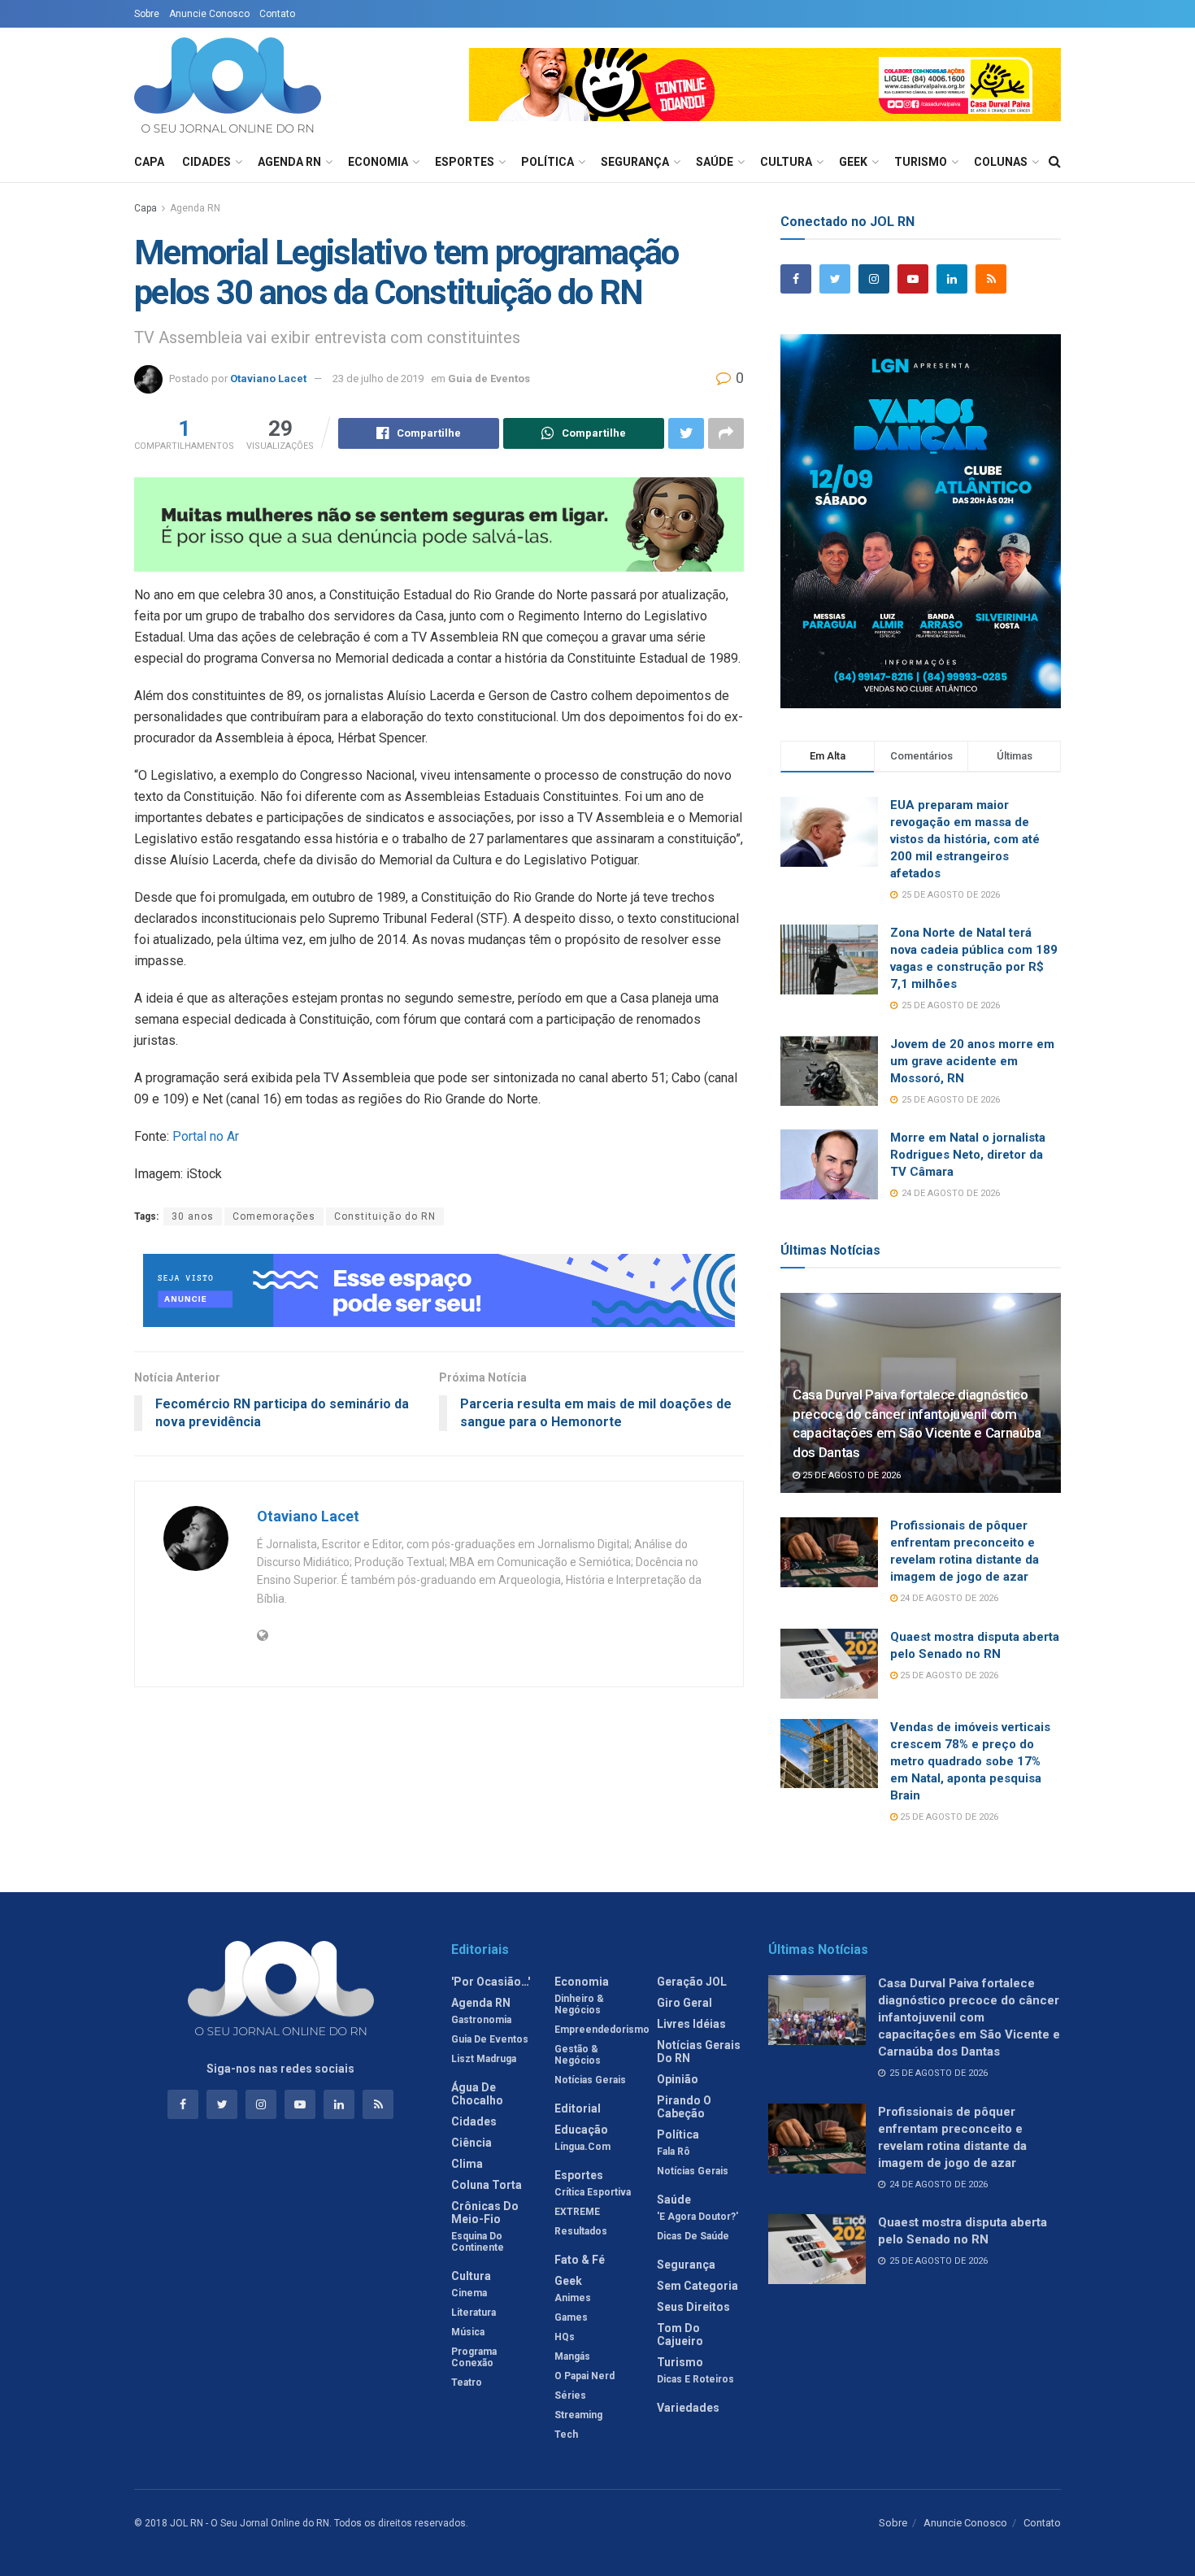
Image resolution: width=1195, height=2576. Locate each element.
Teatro (467, 2382)
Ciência (471, 2143)
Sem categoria (697, 2286)
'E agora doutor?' (697, 2217)
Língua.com (582, 2147)
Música (468, 2332)
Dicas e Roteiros (695, 2379)
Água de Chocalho (477, 2094)
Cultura (786, 162)
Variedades (688, 2408)
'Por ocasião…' (491, 1982)
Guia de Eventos (489, 379)
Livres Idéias (691, 2024)
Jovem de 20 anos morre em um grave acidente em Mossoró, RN (972, 1061)
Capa (149, 162)
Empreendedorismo (602, 2030)
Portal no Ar (206, 1136)
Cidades (206, 162)
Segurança (635, 162)
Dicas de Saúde (693, 2236)
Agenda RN (289, 162)
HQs (565, 2337)
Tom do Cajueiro (680, 2334)
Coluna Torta (487, 2185)
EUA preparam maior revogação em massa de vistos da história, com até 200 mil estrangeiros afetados (965, 839)
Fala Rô (674, 2152)
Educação (581, 2130)
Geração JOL (692, 1982)
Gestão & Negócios (578, 2055)
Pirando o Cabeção (684, 2107)
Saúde (715, 162)
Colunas (1001, 162)
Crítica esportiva (593, 2192)
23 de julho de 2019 (378, 379)
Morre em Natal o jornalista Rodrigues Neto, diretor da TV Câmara (968, 1155)
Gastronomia (481, 2020)
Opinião (678, 2079)
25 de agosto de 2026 (850, 1475)
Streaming (578, 2415)
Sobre (147, 14)
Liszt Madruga (484, 2059)
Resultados (581, 2231)
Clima (467, 2164)
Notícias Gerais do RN (699, 2052)
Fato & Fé (580, 2260)
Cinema (469, 2293)
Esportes (465, 162)
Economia (378, 162)
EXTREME (577, 2212)
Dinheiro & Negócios (579, 2004)
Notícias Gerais (590, 2080)
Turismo (921, 162)
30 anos (193, 1216)
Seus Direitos (693, 2307)
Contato (277, 14)
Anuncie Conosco (209, 14)
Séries (570, 2395)
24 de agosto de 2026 (948, 1598)
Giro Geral (684, 2003)
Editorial (578, 2108)
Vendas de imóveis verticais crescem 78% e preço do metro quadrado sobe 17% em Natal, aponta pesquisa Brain (970, 1761)
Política (548, 162)
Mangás (572, 2356)
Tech (566, 2435)
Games (571, 2317)
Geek (853, 162)
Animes (573, 2298)
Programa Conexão (474, 2357)
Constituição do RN (385, 1216)
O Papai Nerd (584, 2376)
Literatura (474, 2313)
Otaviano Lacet (268, 379)
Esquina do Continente (478, 2242)
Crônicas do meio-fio (485, 2213)
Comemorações (274, 1216)
